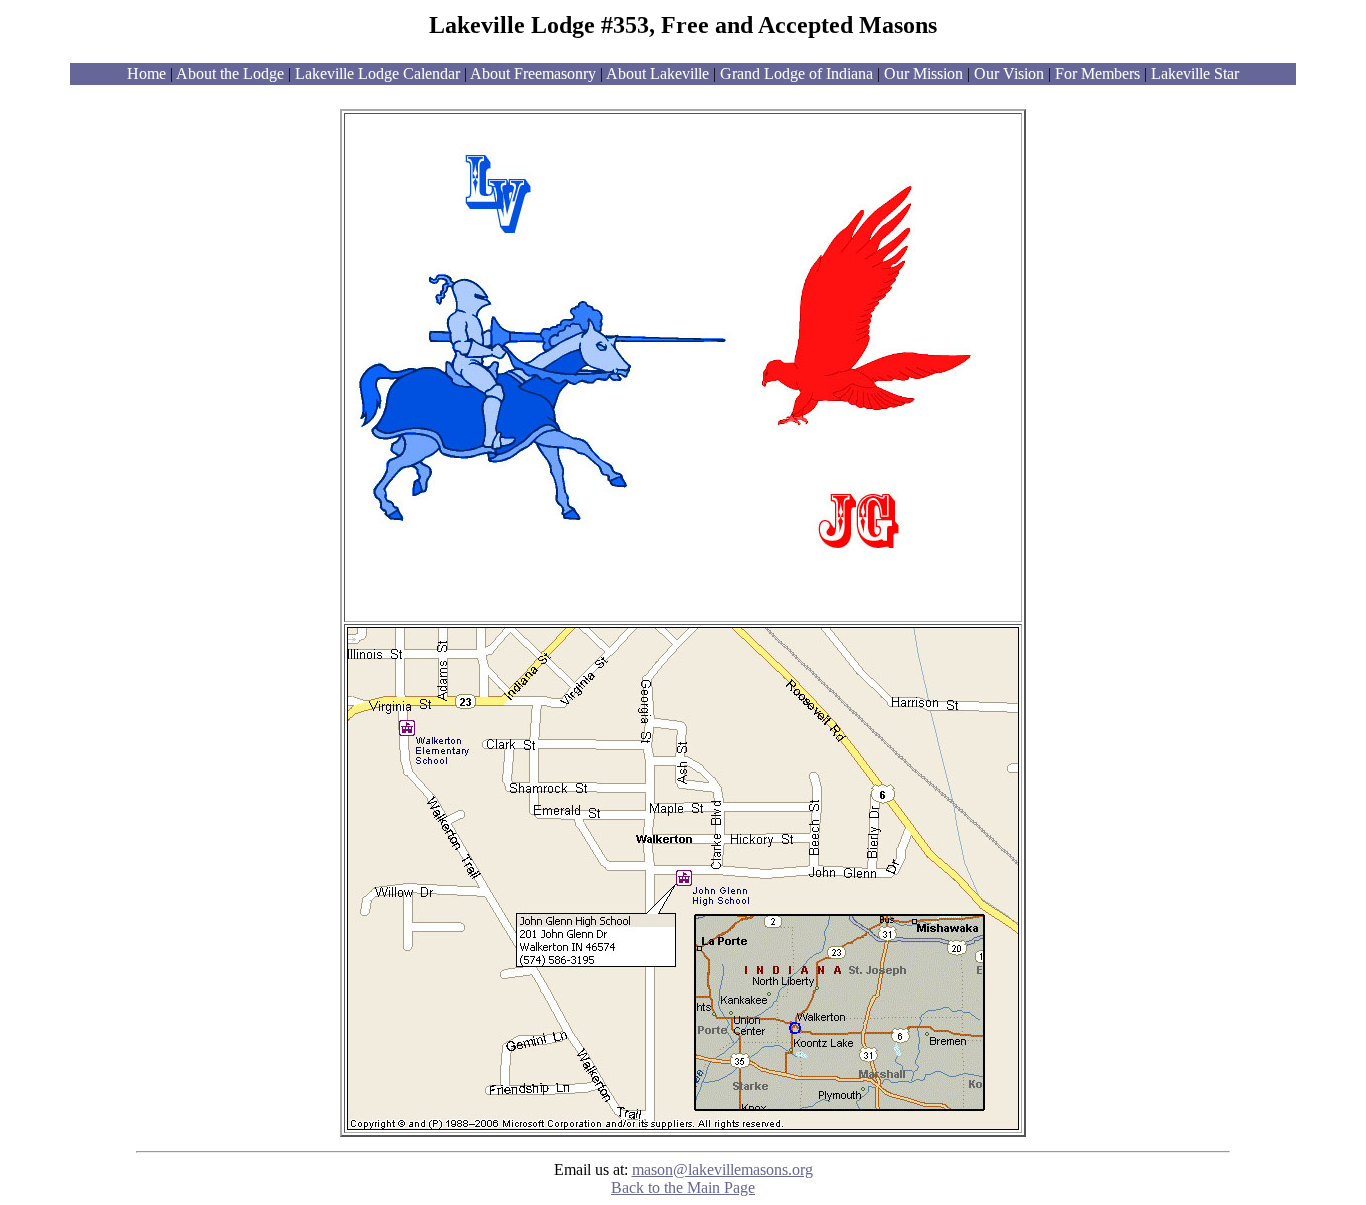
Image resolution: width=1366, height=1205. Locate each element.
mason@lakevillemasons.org (722, 1169)
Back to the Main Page (683, 1187)
